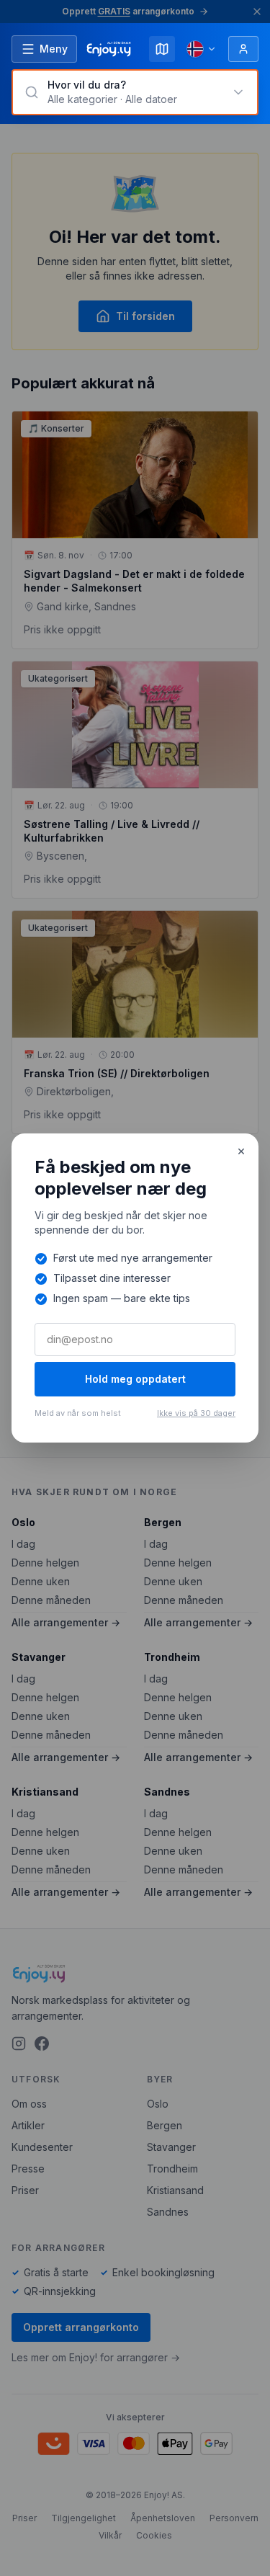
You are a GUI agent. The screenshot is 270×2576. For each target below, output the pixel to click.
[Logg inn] (243, 49)
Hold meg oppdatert (135, 1379)
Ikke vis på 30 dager (196, 1413)
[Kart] (162, 49)
